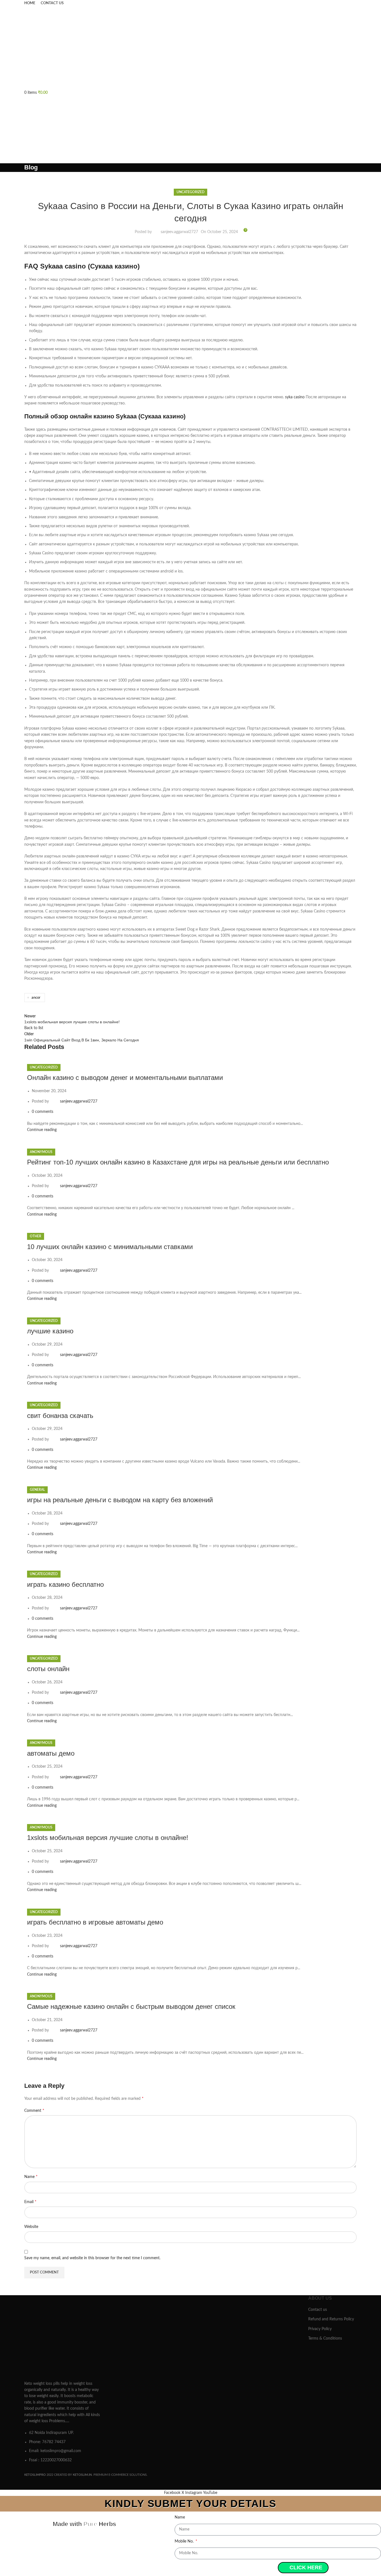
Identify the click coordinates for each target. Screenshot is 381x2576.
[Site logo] (67, 48)
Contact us (318, 2310)
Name (31, 2177)
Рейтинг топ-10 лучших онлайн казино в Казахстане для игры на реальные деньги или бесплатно (178, 1162)
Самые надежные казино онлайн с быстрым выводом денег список (131, 2006)
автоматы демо (51, 1753)
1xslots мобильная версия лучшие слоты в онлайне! (108, 1838)
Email (30, 2202)
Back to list (34, 1028)
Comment (34, 2110)
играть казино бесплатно (65, 1584)
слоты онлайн (48, 1669)
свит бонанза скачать (60, 1416)
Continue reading (42, 1130)
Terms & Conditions (325, 2338)
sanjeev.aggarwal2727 (179, 232)
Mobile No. (185, 2541)
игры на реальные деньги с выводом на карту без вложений (120, 1500)
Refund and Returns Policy (331, 2319)
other (36, 1236)
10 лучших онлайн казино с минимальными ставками (110, 1247)
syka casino (295, 397)
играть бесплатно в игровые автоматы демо (95, 1922)
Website (31, 2227)
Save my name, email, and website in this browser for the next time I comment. (92, 2258)
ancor (36, 998)
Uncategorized (191, 192)
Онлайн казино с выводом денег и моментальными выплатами (125, 1078)
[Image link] (63, 2336)
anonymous (41, 1152)
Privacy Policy (320, 2329)
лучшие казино (50, 1331)
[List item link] (63, 2446)
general (37, 1490)
